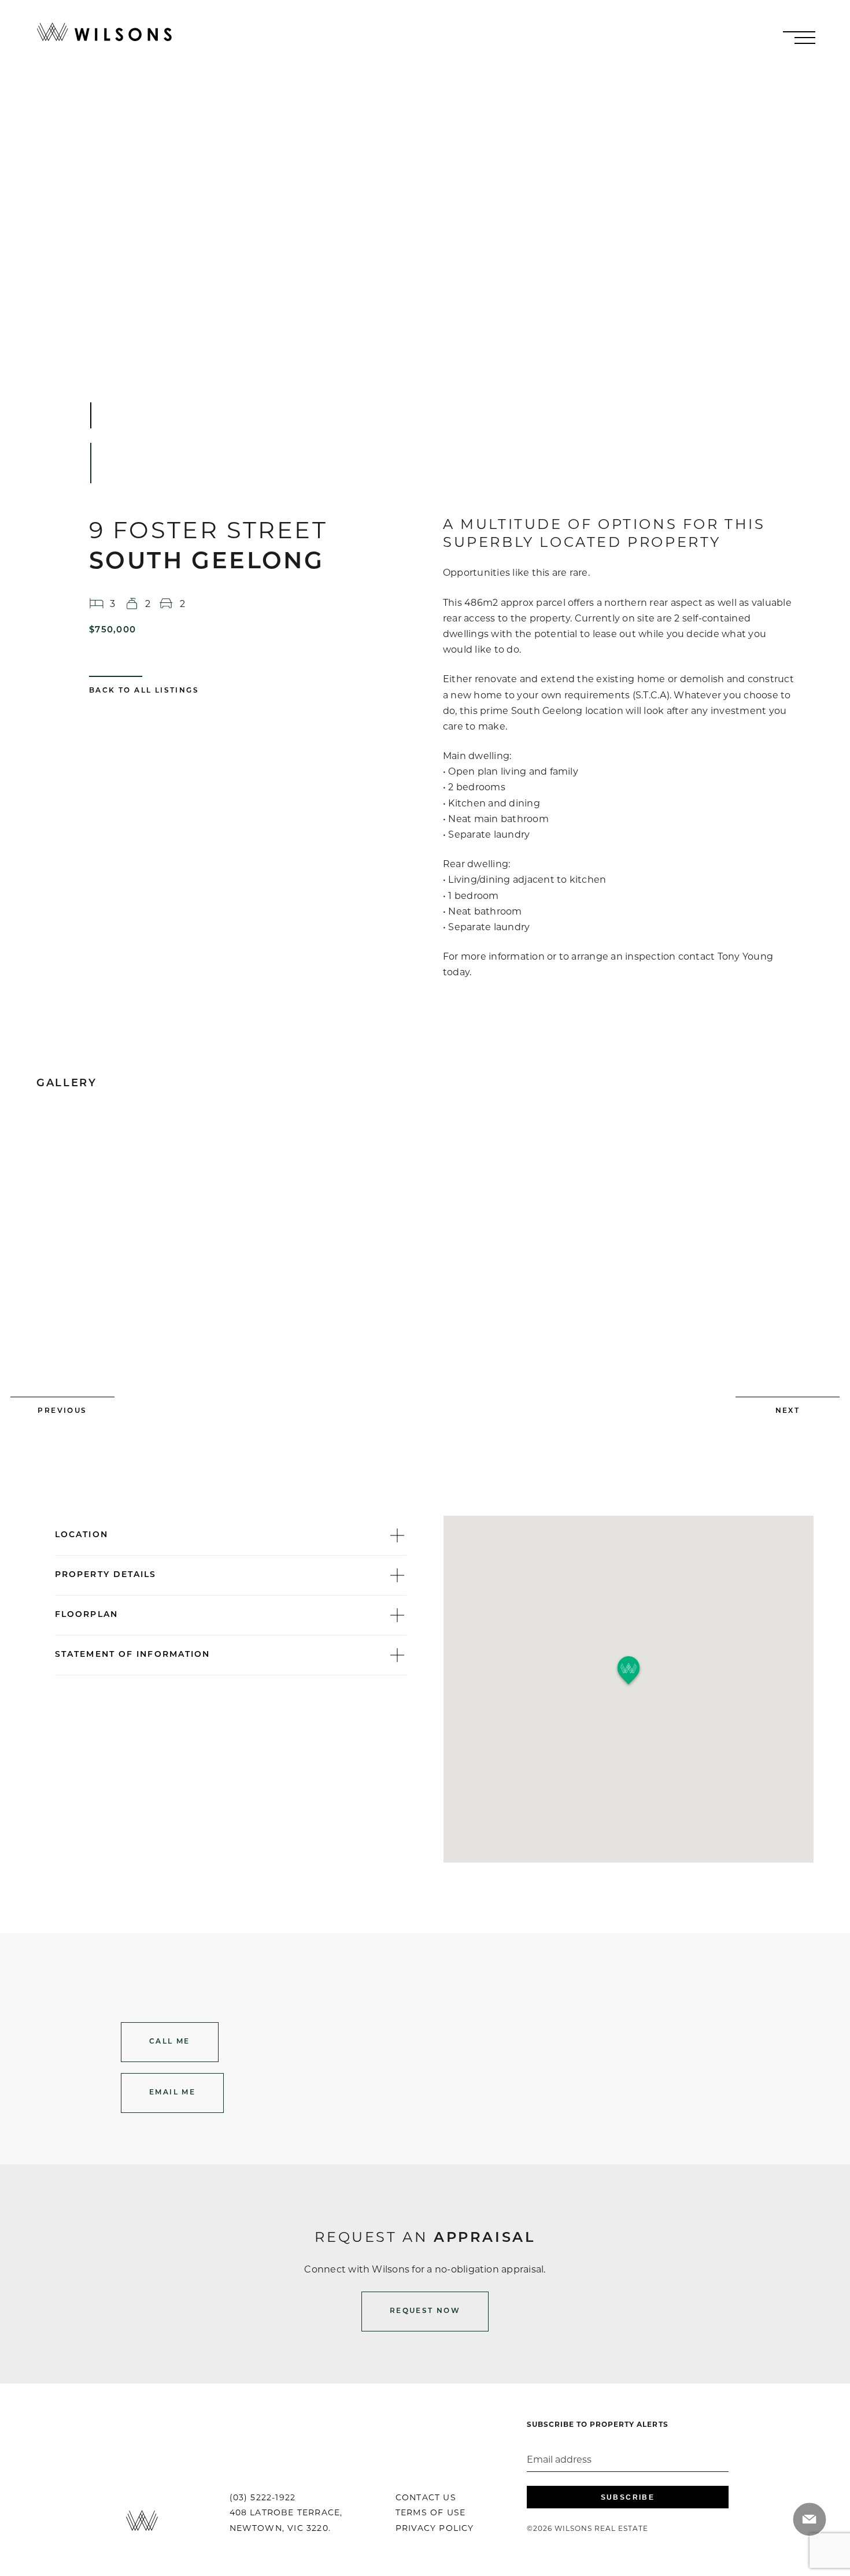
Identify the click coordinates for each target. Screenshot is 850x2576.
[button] (629, 1671)
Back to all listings (144, 691)
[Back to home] (104, 32)
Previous (62, 1411)
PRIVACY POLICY (435, 2528)
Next (788, 1411)
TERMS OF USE (430, 2512)
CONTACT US (426, 2497)
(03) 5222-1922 (263, 2497)
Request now (425, 2311)
